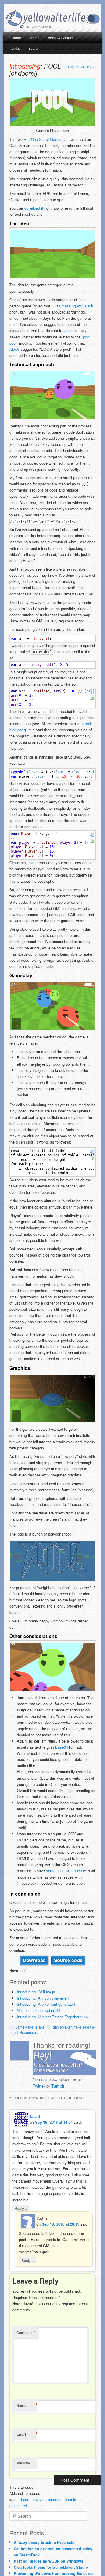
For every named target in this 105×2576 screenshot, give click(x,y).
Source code (68, 1960)
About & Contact (61, 38)
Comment (26, 2333)
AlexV (14, 349)
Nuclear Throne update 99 (39, 2010)
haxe (77, 2027)
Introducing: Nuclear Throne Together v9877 (54, 2017)
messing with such (77, 306)
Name (27, 2405)
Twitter (39, 2086)
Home (16, 38)
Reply (21, 2208)
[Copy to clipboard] (92, 692)
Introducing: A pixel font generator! (46, 2004)
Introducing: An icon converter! (43, 1998)
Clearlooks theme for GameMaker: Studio (51, 2567)
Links (16, 48)
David (35, 2116)
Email (27, 2434)
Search (34, 48)
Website (23, 2463)
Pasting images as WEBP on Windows (48, 2561)
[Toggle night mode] (93, 19)
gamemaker (62, 2027)
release (89, 2027)
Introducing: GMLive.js (36, 1992)
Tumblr (58, 2086)
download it (34, 208)
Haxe (40, 2027)
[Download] (92, 698)
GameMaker (25, 2027)
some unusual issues (64, 1871)
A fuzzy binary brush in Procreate (44, 2542)
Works (34, 38)
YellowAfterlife (45, 18)
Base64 (62, 1747)
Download (34, 1960)
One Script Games (47, 139)
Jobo (69, 330)
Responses (27, 2032)
